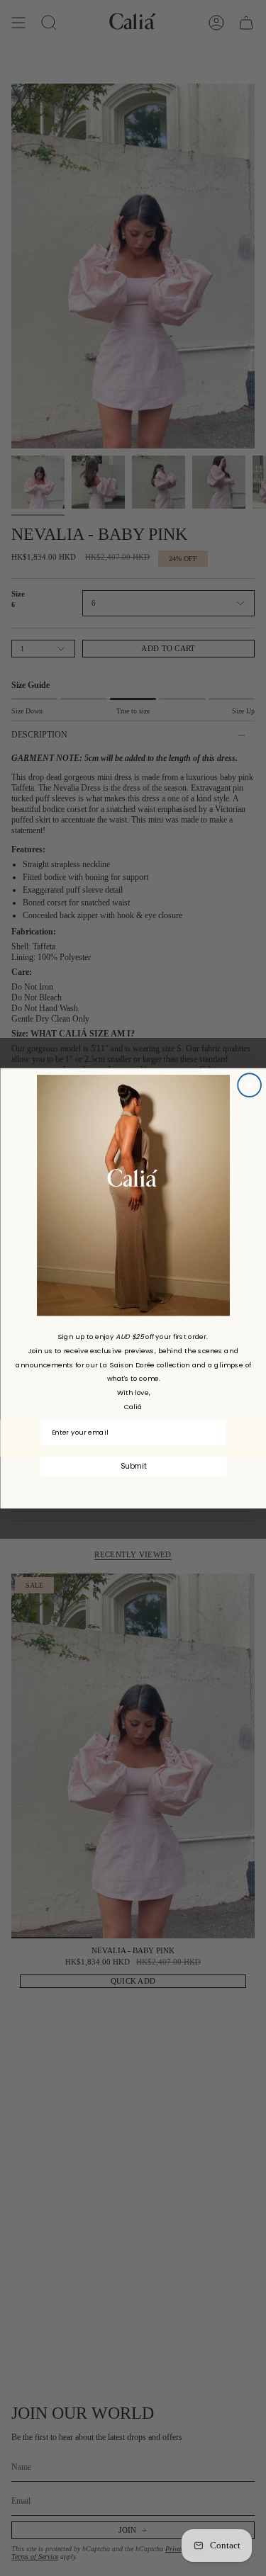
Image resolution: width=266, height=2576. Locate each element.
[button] (133, 1195)
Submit (133, 1466)
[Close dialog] (249, 1085)
